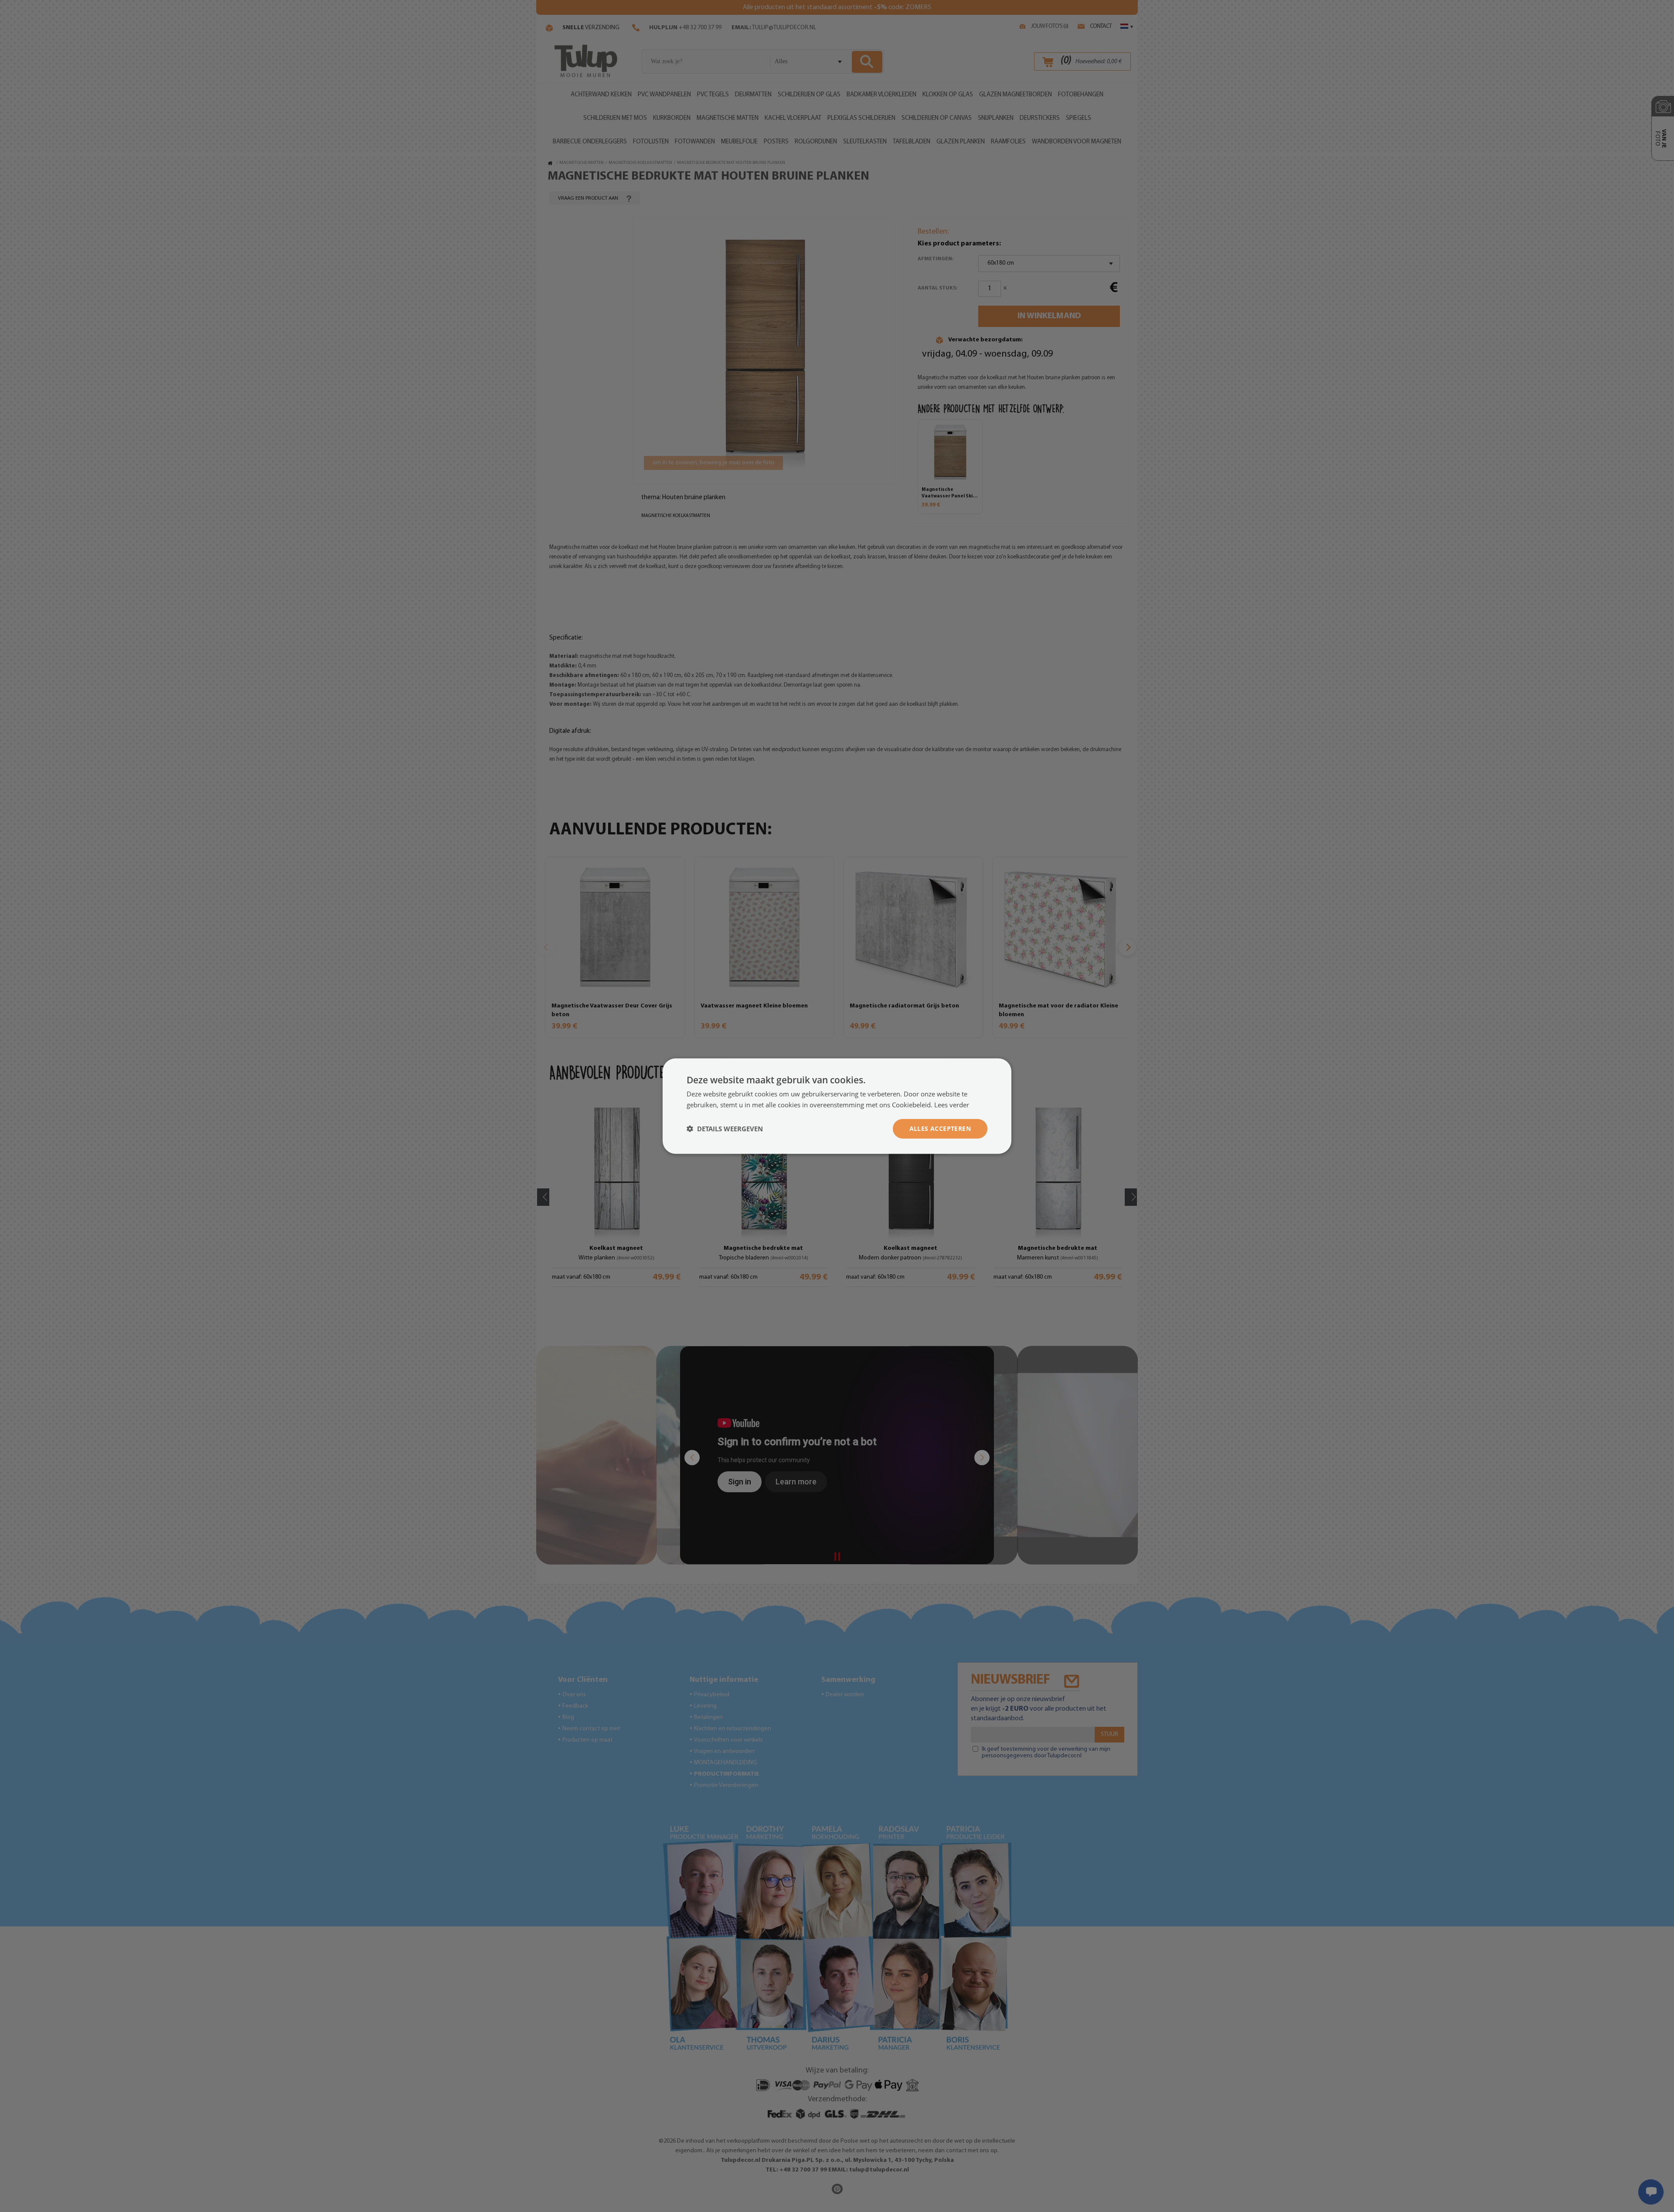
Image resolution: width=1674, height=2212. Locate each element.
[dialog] (837, 1106)
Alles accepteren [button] (940, 1128)
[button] (725, 1129)
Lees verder (952, 1105)
